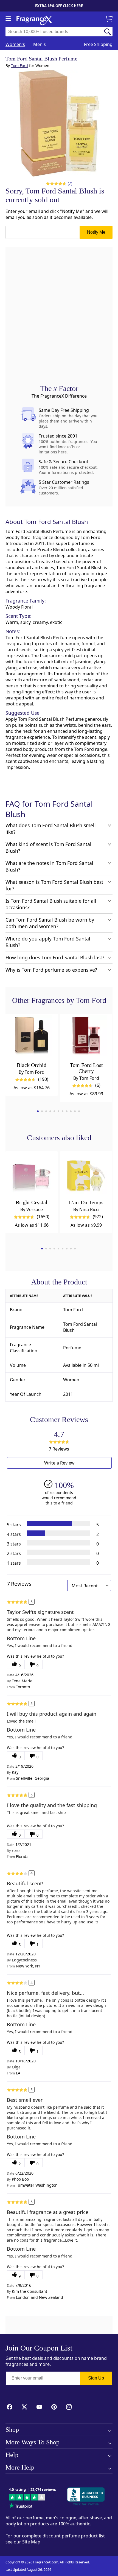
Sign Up (96, 2378)
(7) (70, 183)
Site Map (31, 2542)
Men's (40, 44)
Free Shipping (98, 44)
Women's (15, 44)
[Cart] (110, 19)
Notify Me (96, 232)
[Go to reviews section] (55, 183)
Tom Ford (19, 66)
